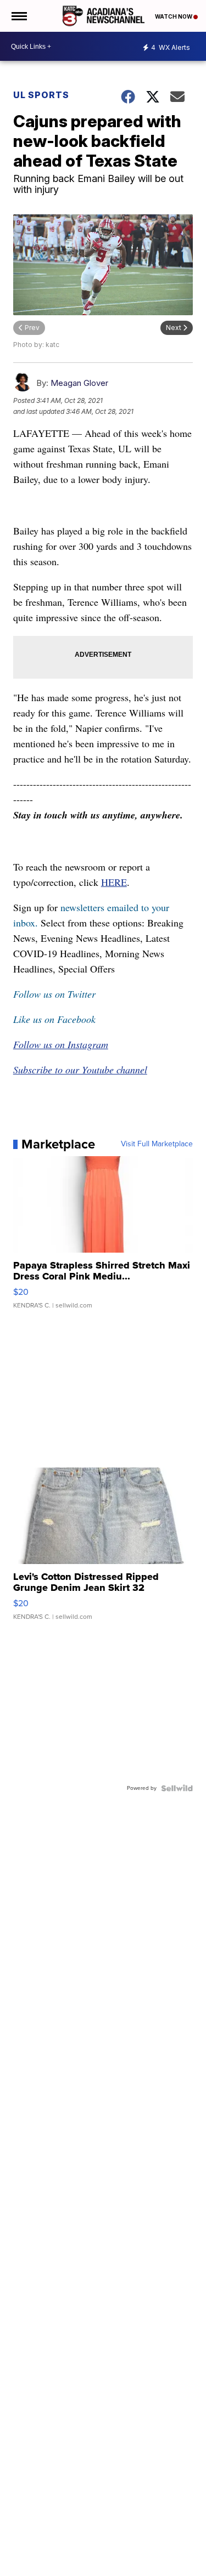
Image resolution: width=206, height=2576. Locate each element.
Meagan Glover (79, 383)
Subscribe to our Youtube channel (80, 1070)
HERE (114, 882)
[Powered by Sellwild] (177, 1788)
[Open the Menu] (18, 16)
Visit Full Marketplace (157, 1144)
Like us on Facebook (54, 1019)
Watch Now (174, 16)
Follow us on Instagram (61, 1044)
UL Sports (41, 95)
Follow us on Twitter (54, 994)
